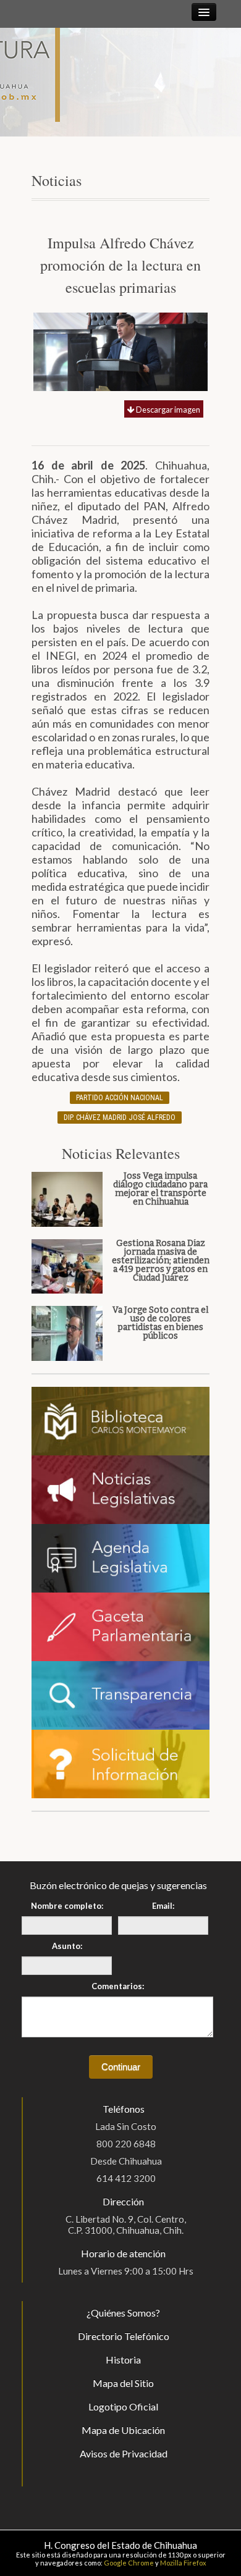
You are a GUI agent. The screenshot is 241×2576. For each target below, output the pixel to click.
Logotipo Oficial (123, 2406)
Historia (123, 2359)
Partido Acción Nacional (120, 1098)
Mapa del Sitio (123, 2383)
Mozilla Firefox (183, 2563)
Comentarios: (118, 1986)
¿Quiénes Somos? (123, 2313)
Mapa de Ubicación (123, 2430)
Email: (163, 1906)
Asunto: (67, 1946)
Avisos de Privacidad (124, 2453)
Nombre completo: (67, 1906)
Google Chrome (129, 2563)
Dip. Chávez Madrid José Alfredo (120, 1118)
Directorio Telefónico (124, 2336)
